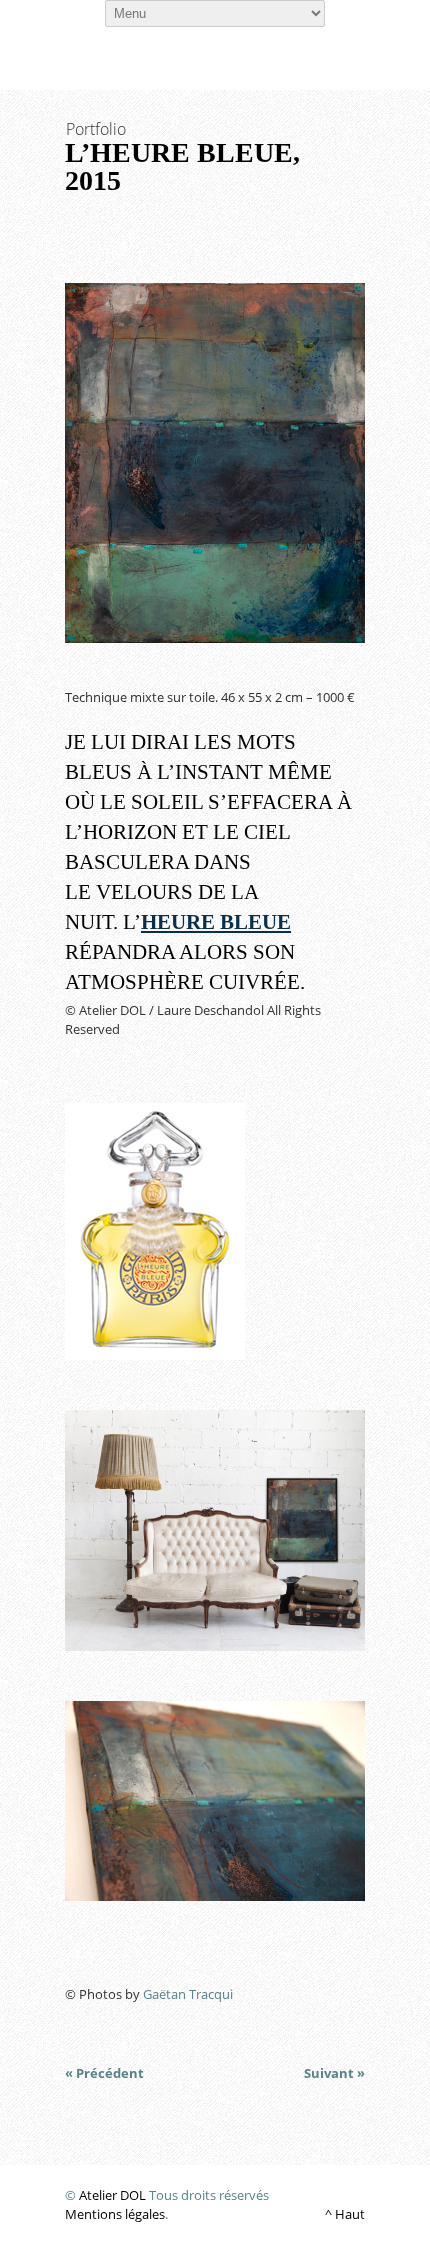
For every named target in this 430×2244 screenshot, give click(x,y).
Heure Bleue (216, 922)
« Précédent (104, 2073)
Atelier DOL (112, 2195)
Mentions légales (115, 2214)
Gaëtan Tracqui (188, 1994)
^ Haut (345, 2214)
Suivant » (334, 2073)
